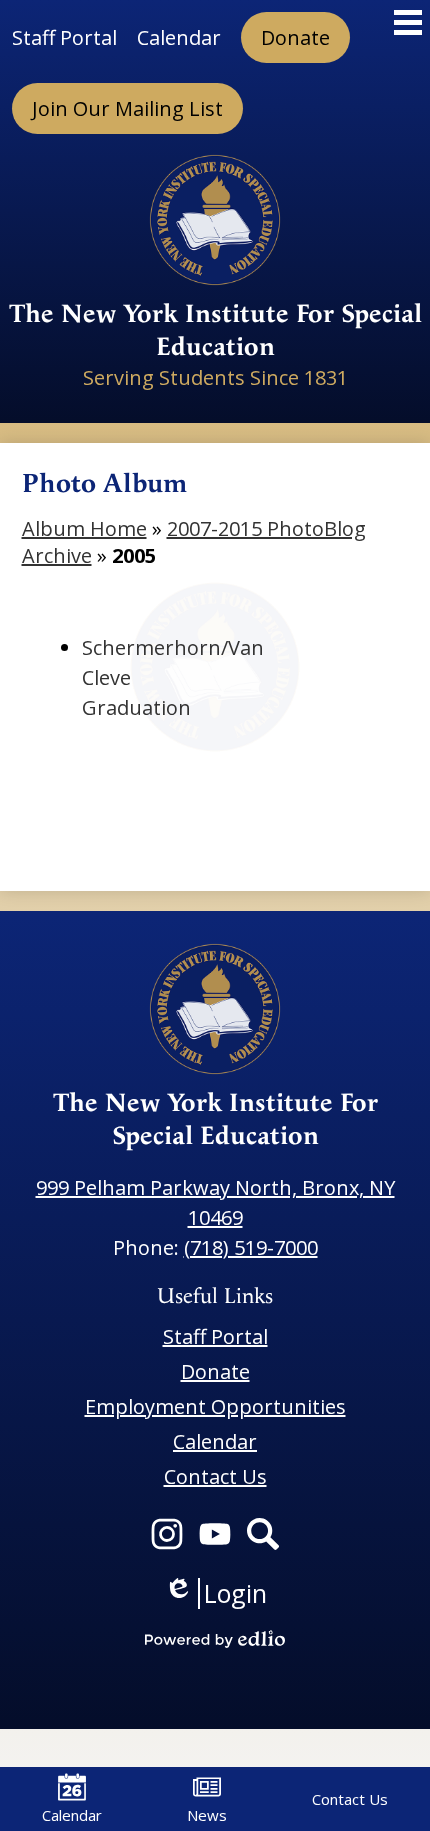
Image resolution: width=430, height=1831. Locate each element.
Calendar (72, 1815)
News (207, 1815)
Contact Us (350, 1799)
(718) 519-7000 (251, 1247)
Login (215, 1593)
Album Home (84, 528)
